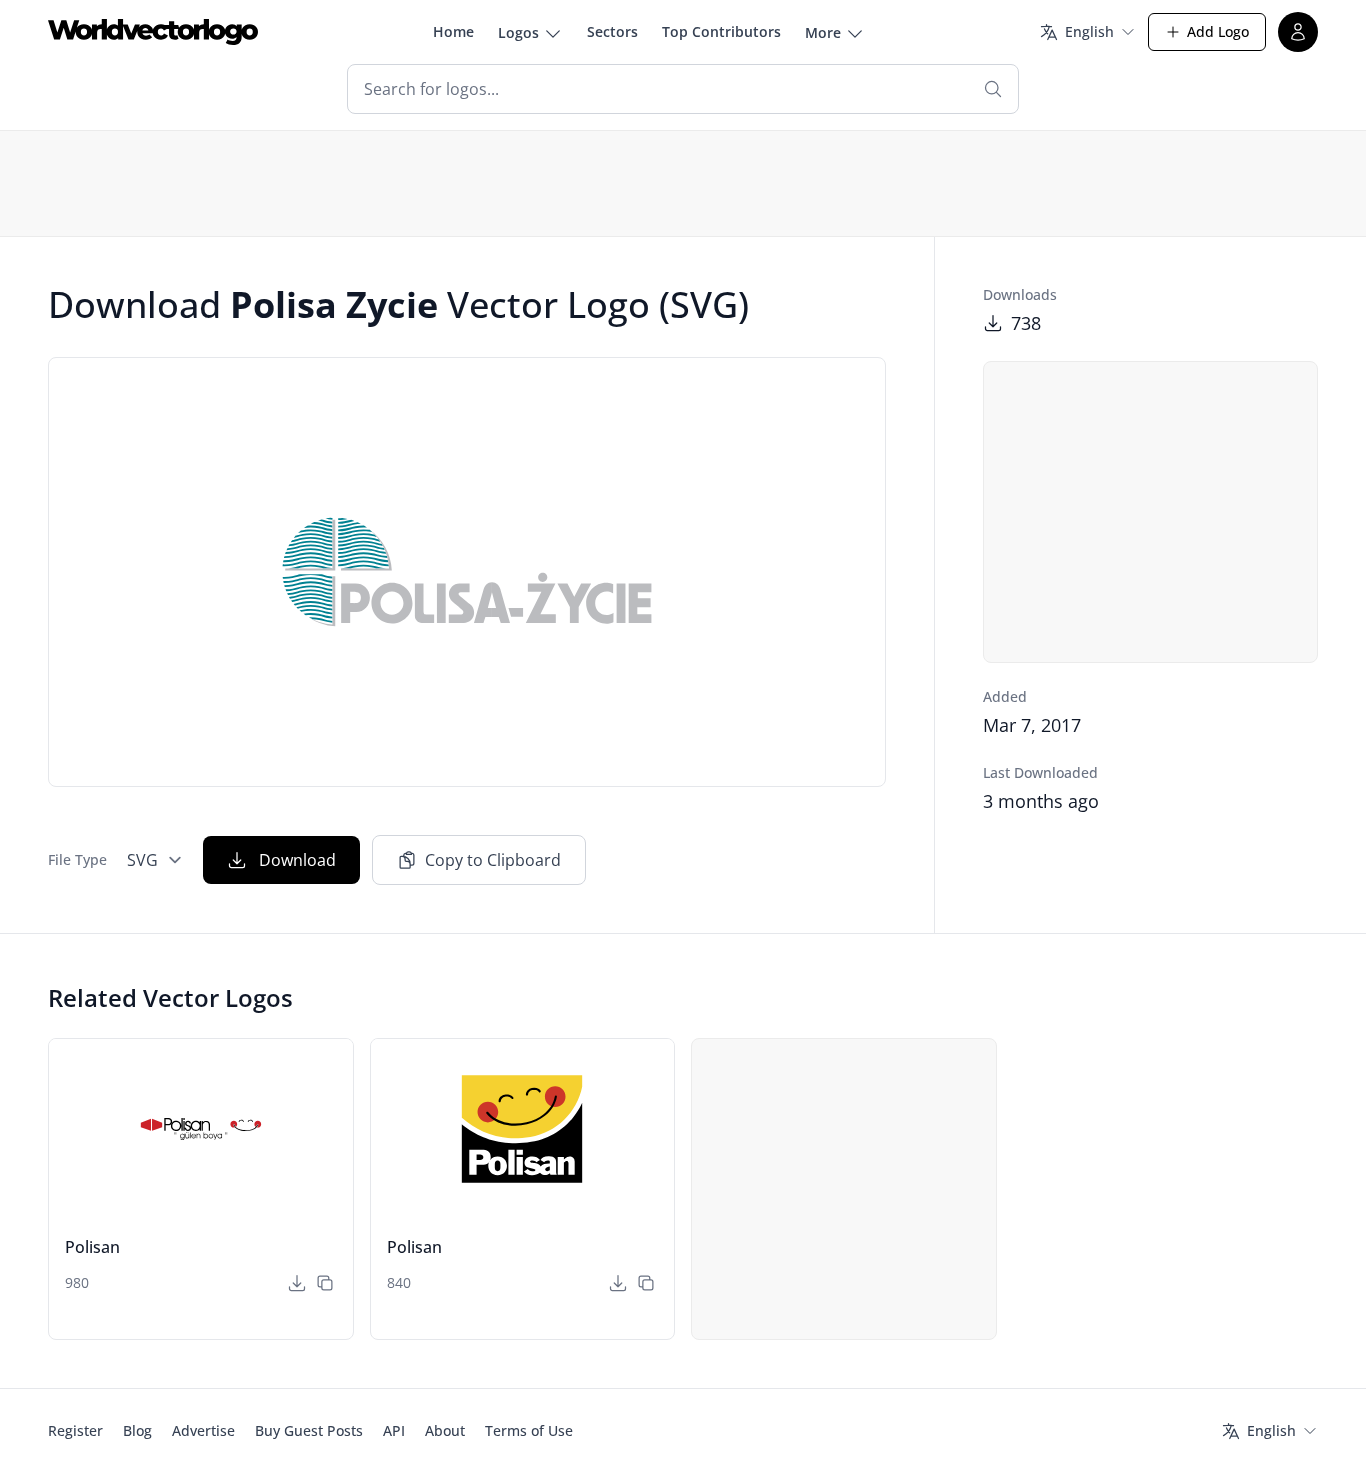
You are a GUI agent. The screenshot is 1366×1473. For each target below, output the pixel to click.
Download (297, 860)
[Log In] (1298, 32)
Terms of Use (529, 1430)
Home (453, 31)
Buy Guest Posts (309, 1430)
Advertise (203, 1430)
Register (75, 1430)
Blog (137, 1430)
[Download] (297, 1283)
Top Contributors (721, 31)
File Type (77, 859)
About (445, 1430)
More (823, 32)
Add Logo (1218, 31)
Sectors (612, 31)
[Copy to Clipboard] (325, 1283)
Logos (518, 32)
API (394, 1430)
